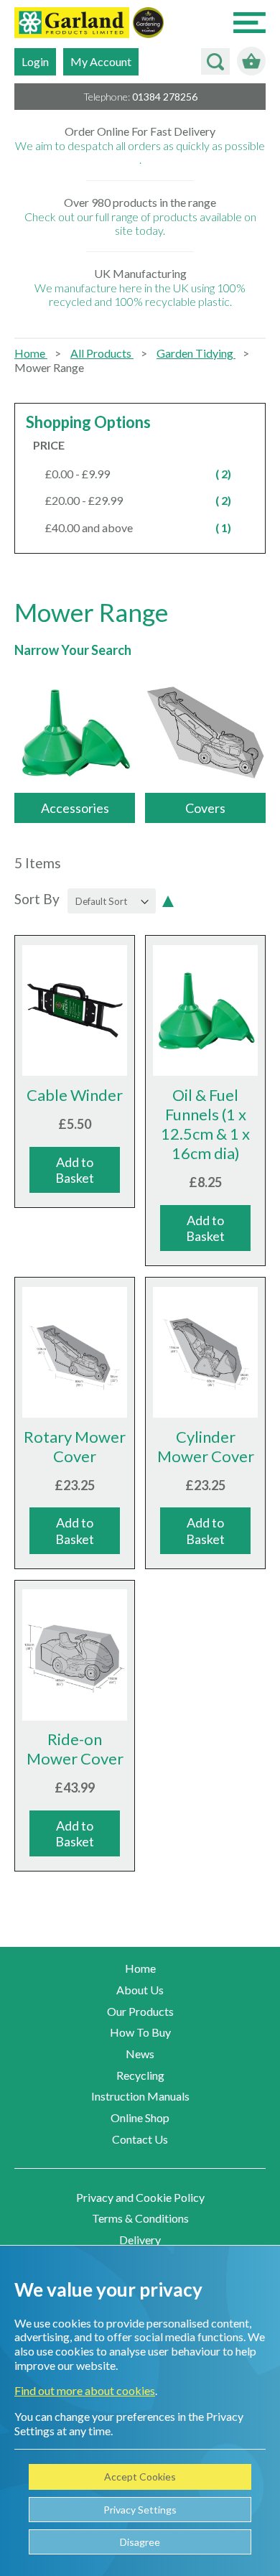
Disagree (140, 2542)
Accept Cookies (140, 2477)
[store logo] (72, 24)
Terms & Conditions (140, 2218)
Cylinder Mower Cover (206, 1446)
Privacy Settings (140, 2510)
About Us (140, 1990)
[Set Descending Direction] (168, 900)
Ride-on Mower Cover (75, 1749)
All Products (102, 353)
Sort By (37, 899)
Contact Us (140, 2139)
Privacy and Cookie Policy (140, 2197)
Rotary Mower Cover (75, 1446)
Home (31, 353)
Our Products (140, 2011)
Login (35, 61)
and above (146, 527)
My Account (101, 61)
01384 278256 (165, 97)
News (140, 2054)
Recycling (140, 2075)
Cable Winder (75, 1095)
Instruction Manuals (140, 2096)
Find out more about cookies (85, 2390)
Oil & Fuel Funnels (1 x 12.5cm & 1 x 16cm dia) (205, 1124)
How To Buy (140, 2032)
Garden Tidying (196, 353)
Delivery (140, 2240)
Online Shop (140, 2117)
